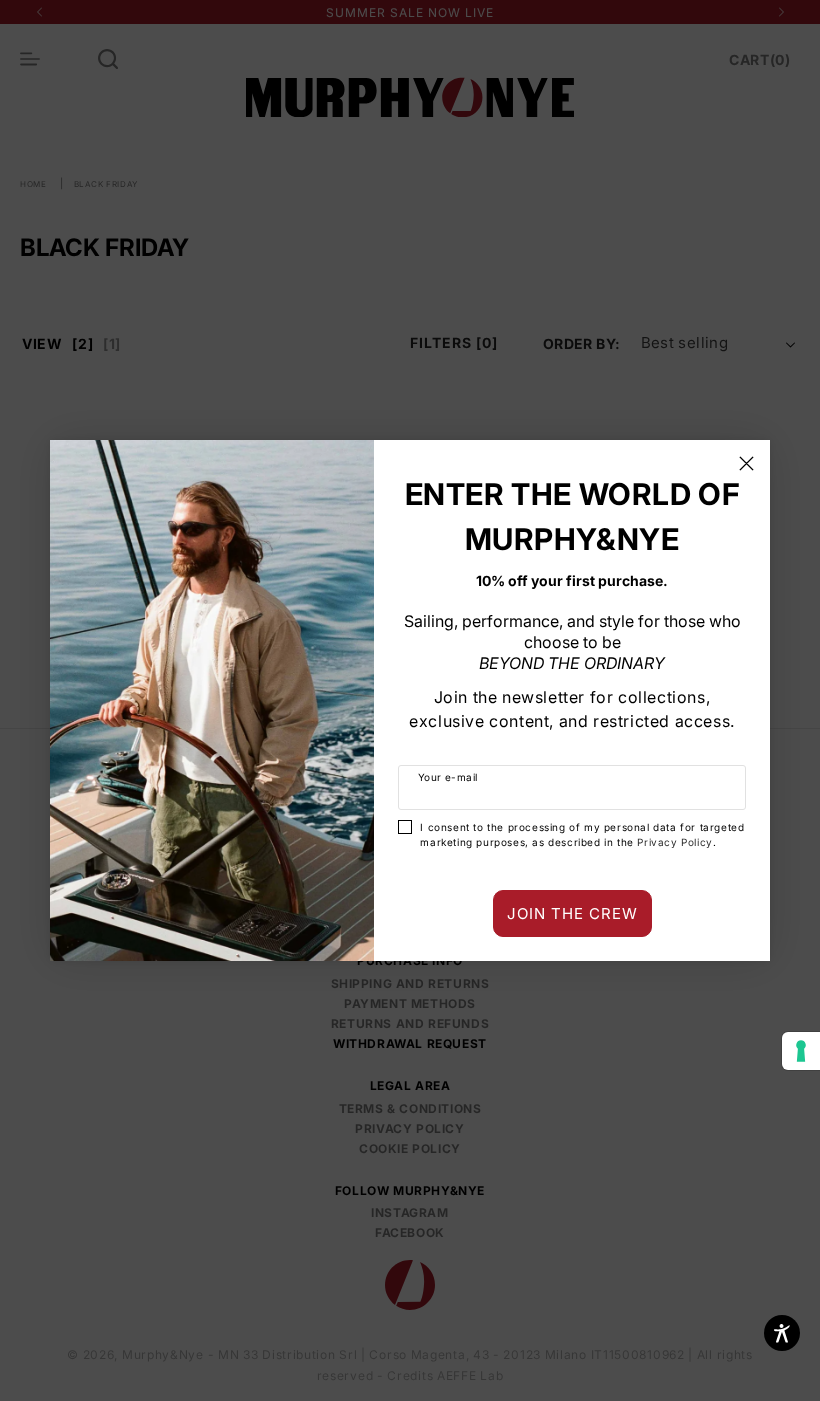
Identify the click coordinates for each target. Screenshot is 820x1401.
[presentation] (801, 1051)
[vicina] (746, 463)
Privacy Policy (674, 842)
